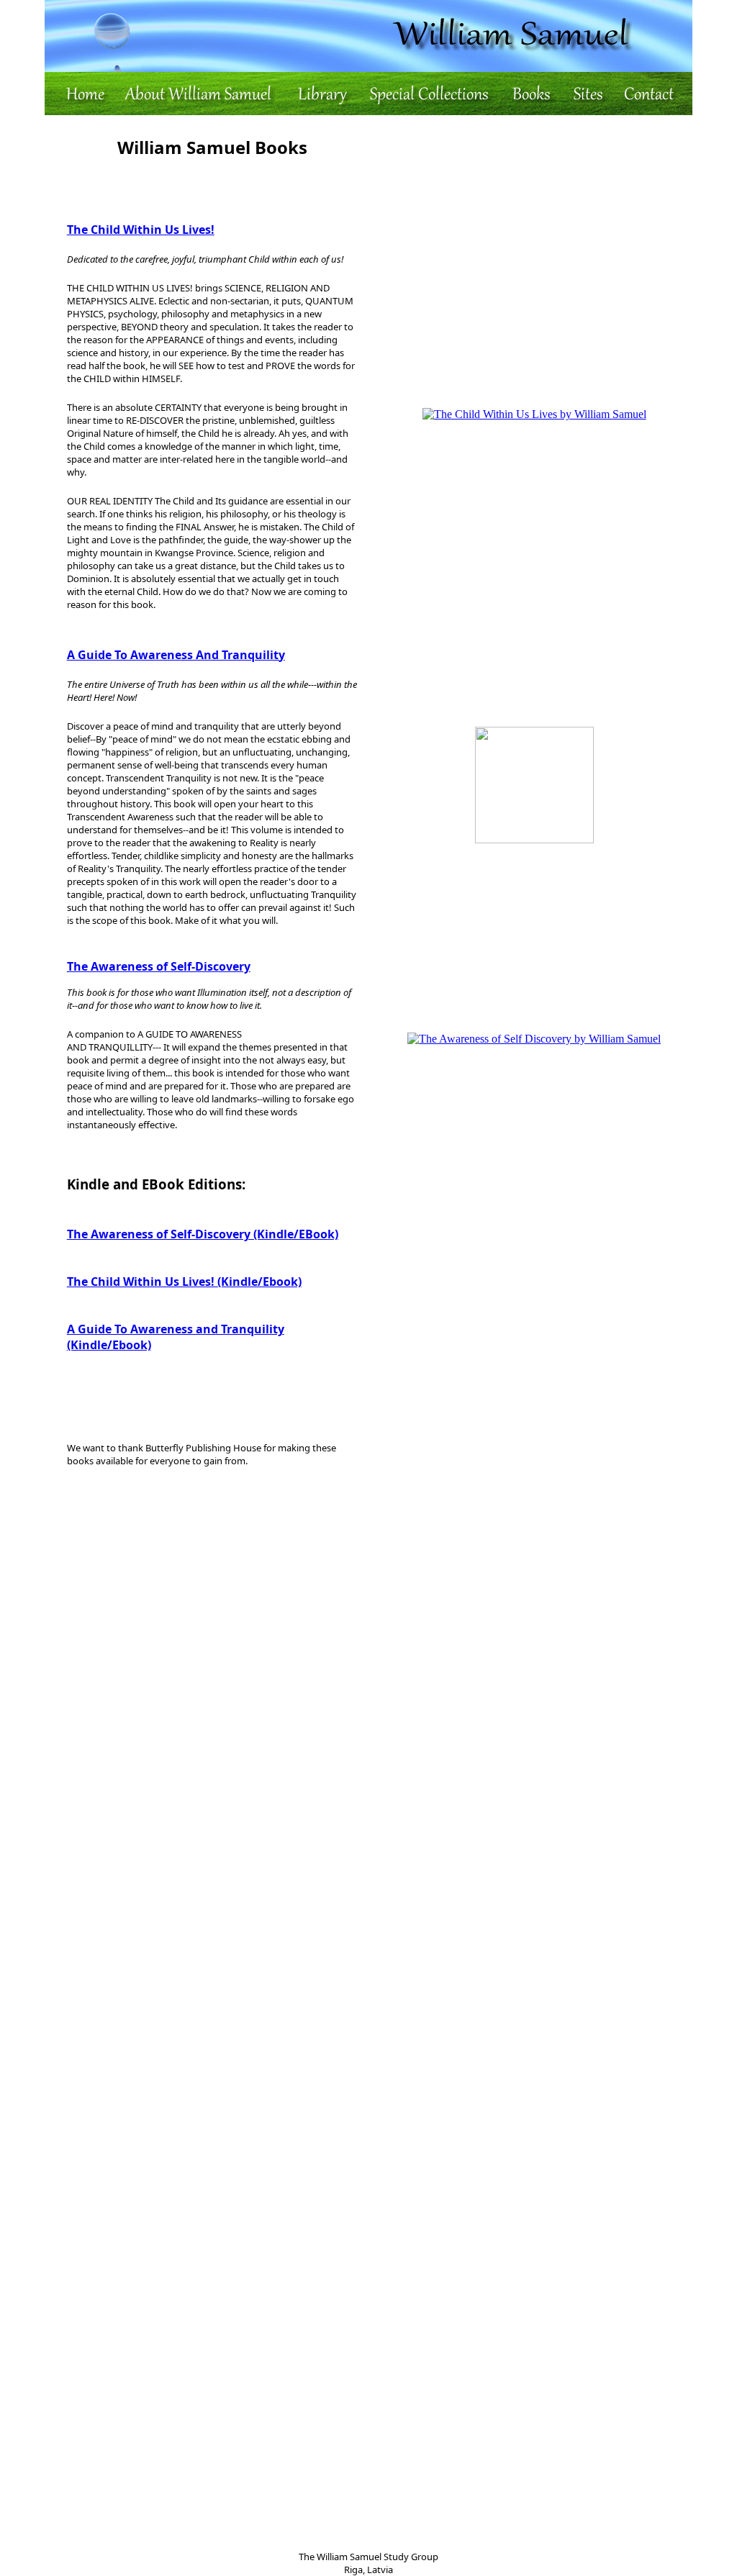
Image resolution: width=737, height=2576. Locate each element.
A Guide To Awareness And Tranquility (176, 655)
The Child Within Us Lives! (141, 230)
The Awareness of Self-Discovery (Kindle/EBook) (203, 1234)
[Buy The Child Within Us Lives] (534, 414)
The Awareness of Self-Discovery (159, 966)
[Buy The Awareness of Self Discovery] (534, 1039)
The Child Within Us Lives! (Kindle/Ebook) (184, 1282)
